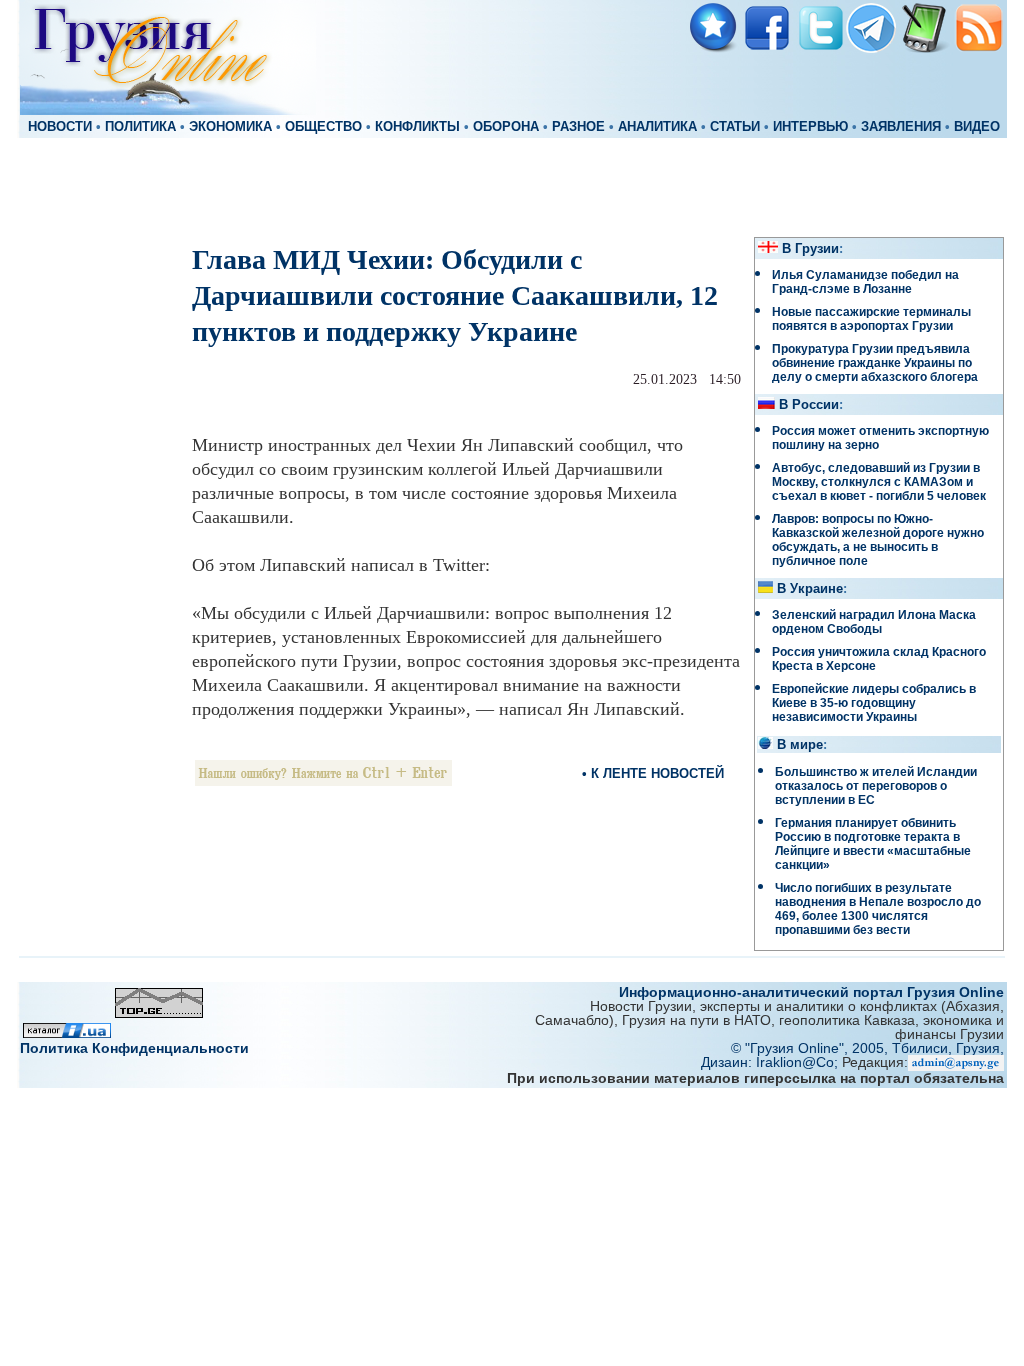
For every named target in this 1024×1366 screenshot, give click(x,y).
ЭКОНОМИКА (230, 127)
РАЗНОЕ (578, 127)
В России (809, 405)
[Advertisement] (512, 186)
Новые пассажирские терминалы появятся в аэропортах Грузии (871, 319)
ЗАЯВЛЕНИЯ (901, 127)
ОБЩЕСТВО (323, 127)
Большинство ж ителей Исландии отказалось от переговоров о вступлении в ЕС (876, 786)
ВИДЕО (977, 127)
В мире (800, 745)
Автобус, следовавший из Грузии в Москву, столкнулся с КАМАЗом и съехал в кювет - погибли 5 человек (879, 482)
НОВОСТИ (60, 127)
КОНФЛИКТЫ (417, 127)
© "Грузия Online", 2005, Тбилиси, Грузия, (867, 1048)
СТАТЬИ (735, 127)
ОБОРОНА (506, 127)
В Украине (810, 589)
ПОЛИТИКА (140, 127)
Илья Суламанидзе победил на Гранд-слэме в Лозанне (865, 282)
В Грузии (810, 249)
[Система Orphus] (323, 780)
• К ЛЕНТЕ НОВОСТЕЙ (653, 773)
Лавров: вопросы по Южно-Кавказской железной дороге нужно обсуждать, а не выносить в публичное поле (878, 540)
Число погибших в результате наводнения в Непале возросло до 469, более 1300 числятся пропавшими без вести (878, 909)
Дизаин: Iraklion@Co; (771, 1062)
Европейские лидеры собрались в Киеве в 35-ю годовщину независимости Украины (874, 703)
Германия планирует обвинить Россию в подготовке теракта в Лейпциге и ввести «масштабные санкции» (873, 844)
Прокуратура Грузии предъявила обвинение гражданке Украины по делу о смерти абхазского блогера (875, 363)
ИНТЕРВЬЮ (810, 127)
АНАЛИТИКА (657, 127)
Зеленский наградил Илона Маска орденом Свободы (874, 622)
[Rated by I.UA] (67, 1032)
